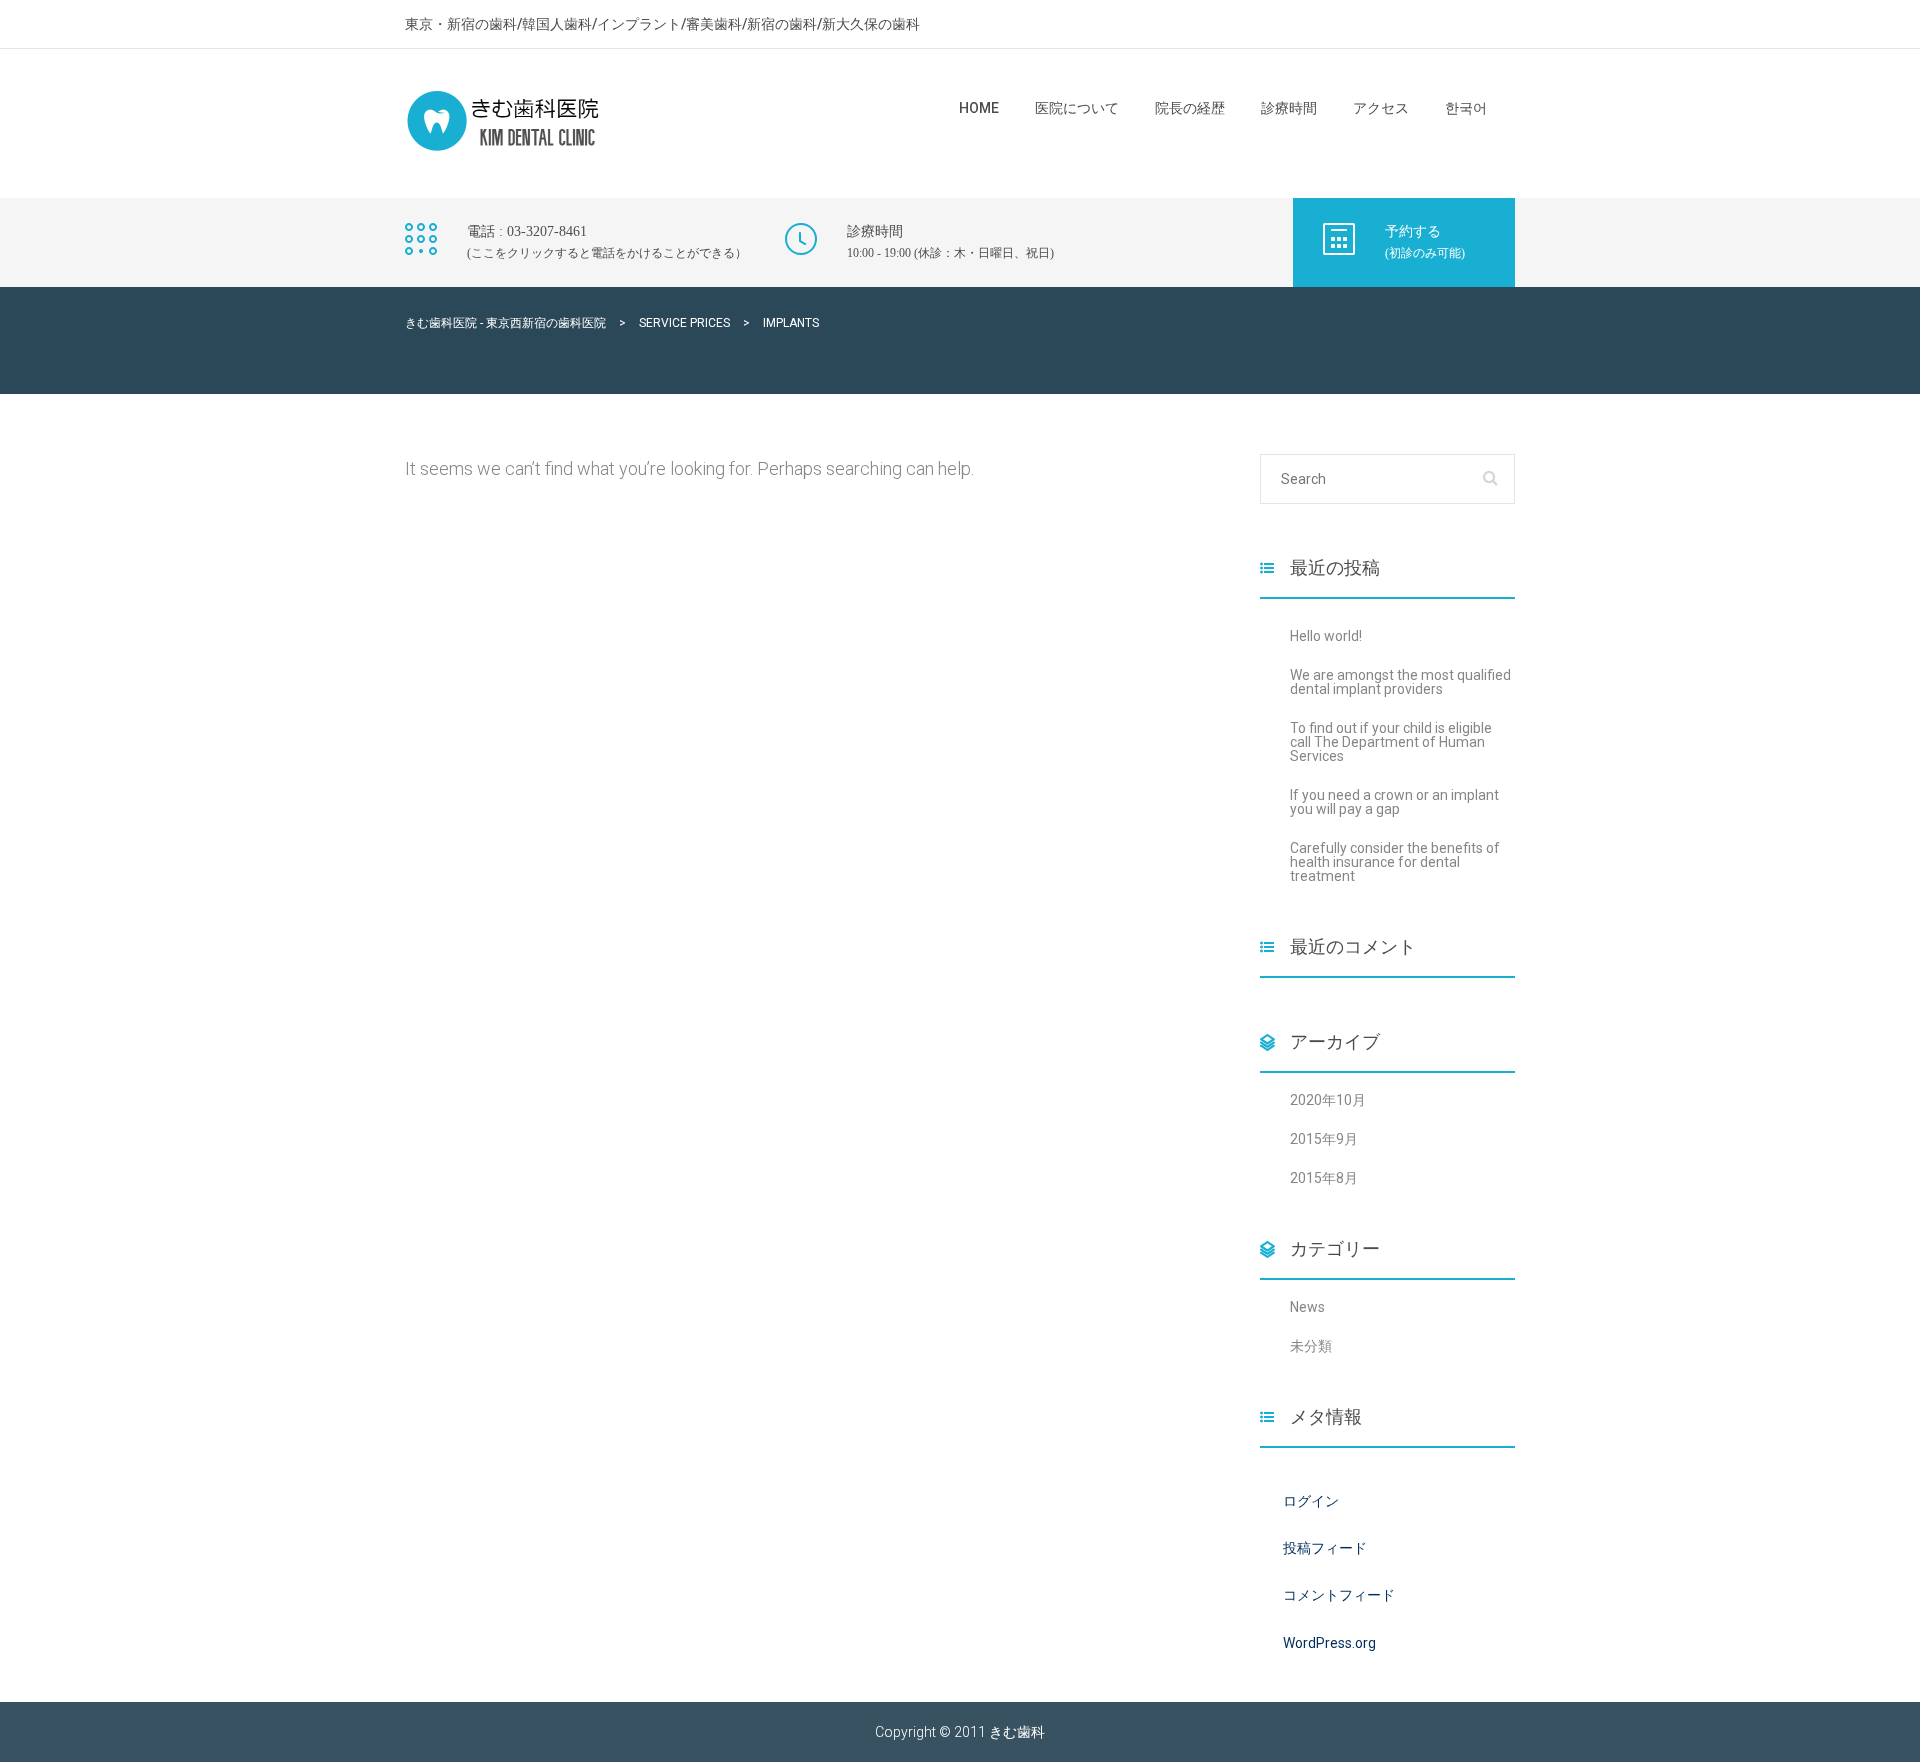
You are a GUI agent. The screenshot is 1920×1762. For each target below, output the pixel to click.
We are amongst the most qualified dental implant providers (1400, 682)
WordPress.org (1329, 1643)
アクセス (1381, 108)
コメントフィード (1339, 1595)
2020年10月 (1328, 1100)
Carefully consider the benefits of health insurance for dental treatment (1395, 862)
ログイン (1311, 1501)
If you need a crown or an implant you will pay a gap (1394, 802)
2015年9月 (1324, 1139)
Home (979, 108)
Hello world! (1326, 636)
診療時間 (1289, 108)
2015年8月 (1324, 1178)
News (1307, 1307)
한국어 (1466, 108)
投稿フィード (1325, 1548)
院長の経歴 (1190, 108)
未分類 (1311, 1346)
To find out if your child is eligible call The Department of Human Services (1391, 742)
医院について (1077, 108)
